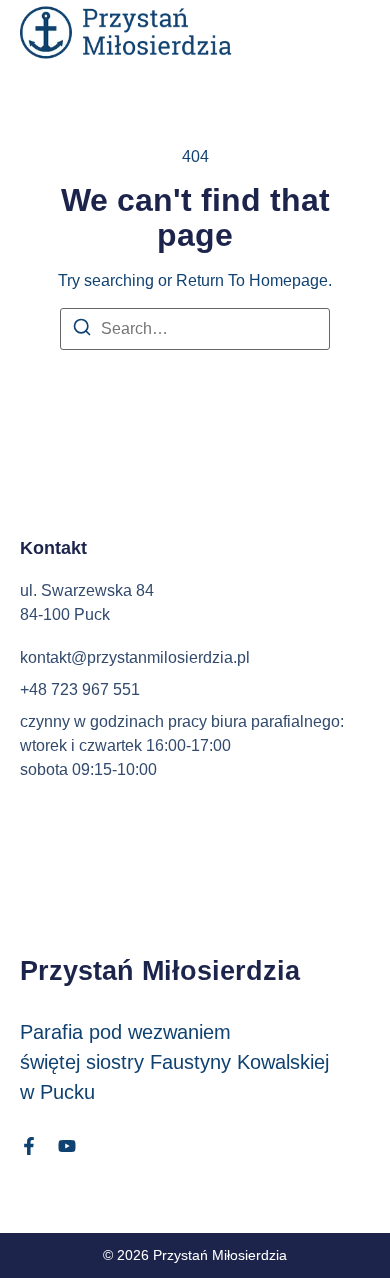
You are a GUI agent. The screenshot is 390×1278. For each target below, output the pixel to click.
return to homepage (252, 280)
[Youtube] (67, 1146)
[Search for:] (195, 329)
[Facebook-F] (29, 1146)
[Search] (82, 330)
